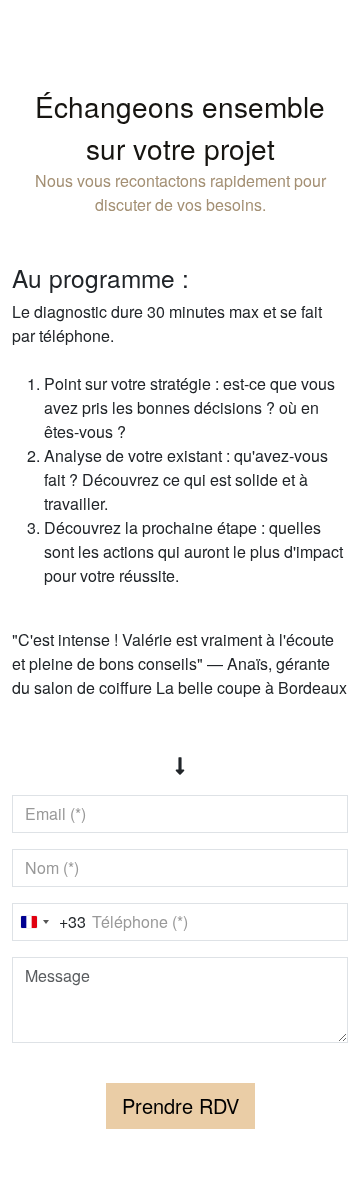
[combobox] (49, 922)
